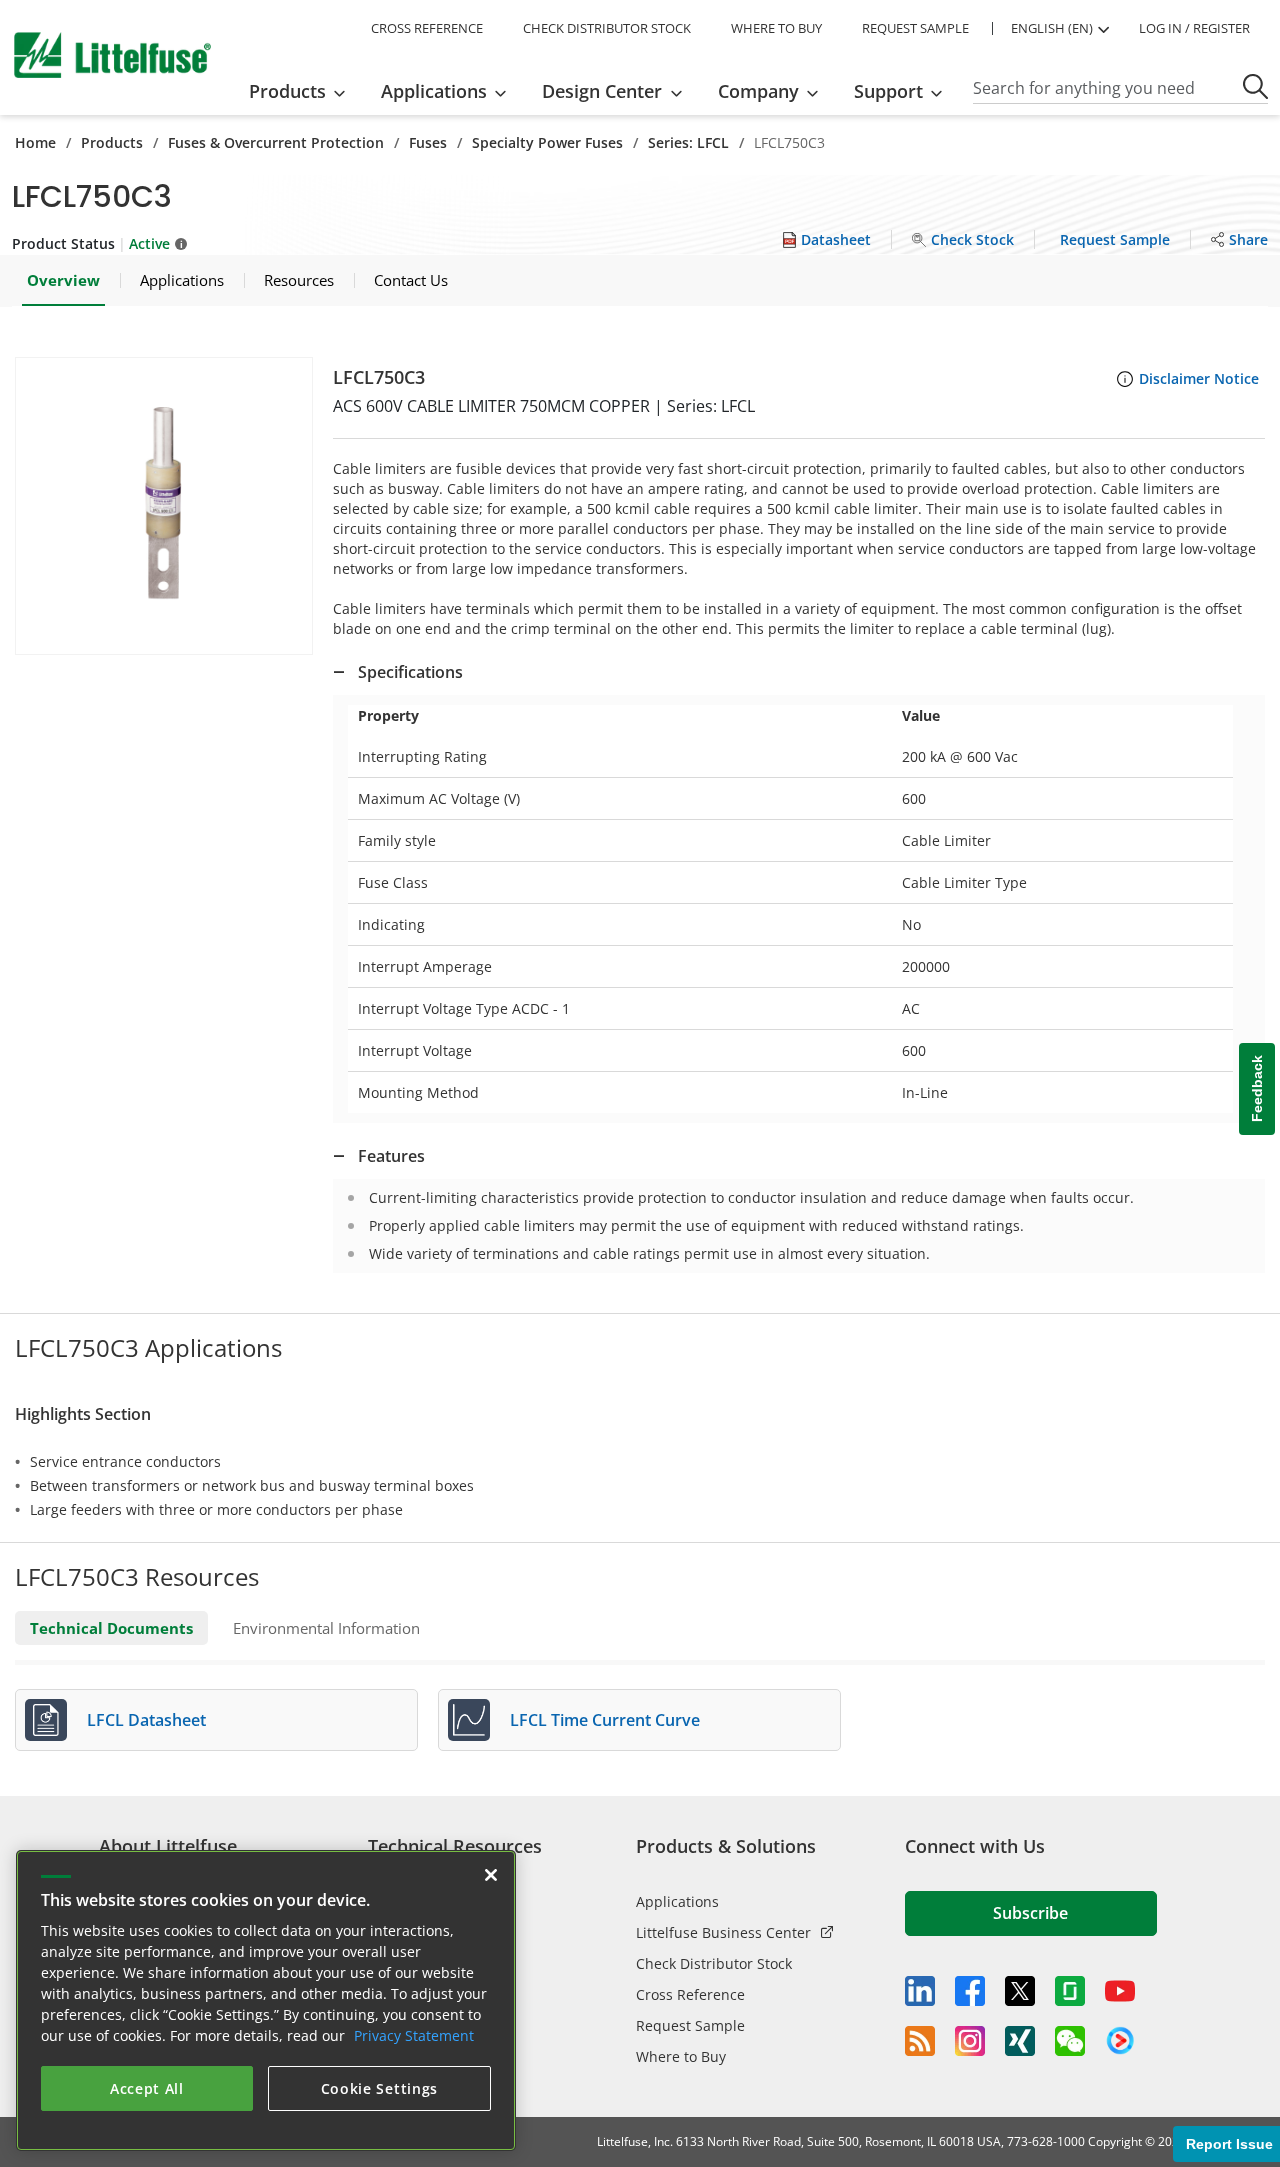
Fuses (428, 142)
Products (112, 142)
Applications (677, 1901)
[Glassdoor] (1070, 1991)
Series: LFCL (688, 142)
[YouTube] (1120, 1991)
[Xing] (1020, 2041)
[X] (1020, 1991)
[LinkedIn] (920, 1991)
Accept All (147, 2088)
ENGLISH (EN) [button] (1052, 28)
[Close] (491, 1875)
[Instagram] (970, 2041)
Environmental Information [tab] (326, 1628)
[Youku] (1120, 2041)
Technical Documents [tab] (111, 1628)
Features (391, 1156)
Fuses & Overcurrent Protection (276, 142)
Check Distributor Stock (714, 1963)
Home (35, 142)
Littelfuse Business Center (723, 1932)
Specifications (410, 672)
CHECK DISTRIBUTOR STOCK (607, 28)
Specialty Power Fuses (547, 142)
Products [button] (287, 91)
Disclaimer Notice (1199, 378)
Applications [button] (434, 91)
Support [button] (888, 91)
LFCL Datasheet (146, 1720)
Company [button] (758, 91)
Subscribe (1030, 1913)
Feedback (1257, 1088)
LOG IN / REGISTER (1194, 28)
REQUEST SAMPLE (915, 28)
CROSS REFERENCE (427, 28)
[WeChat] (1070, 2041)
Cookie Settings (380, 2088)
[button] (164, 506)
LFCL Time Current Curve (605, 1720)
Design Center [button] (602, 91)
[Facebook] (970, 1991)
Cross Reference (690, 1994)
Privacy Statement (414, 2035)
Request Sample (690, 2025)
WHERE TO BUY (776, 28)
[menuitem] (303, 91)
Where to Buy (681, 2056)
